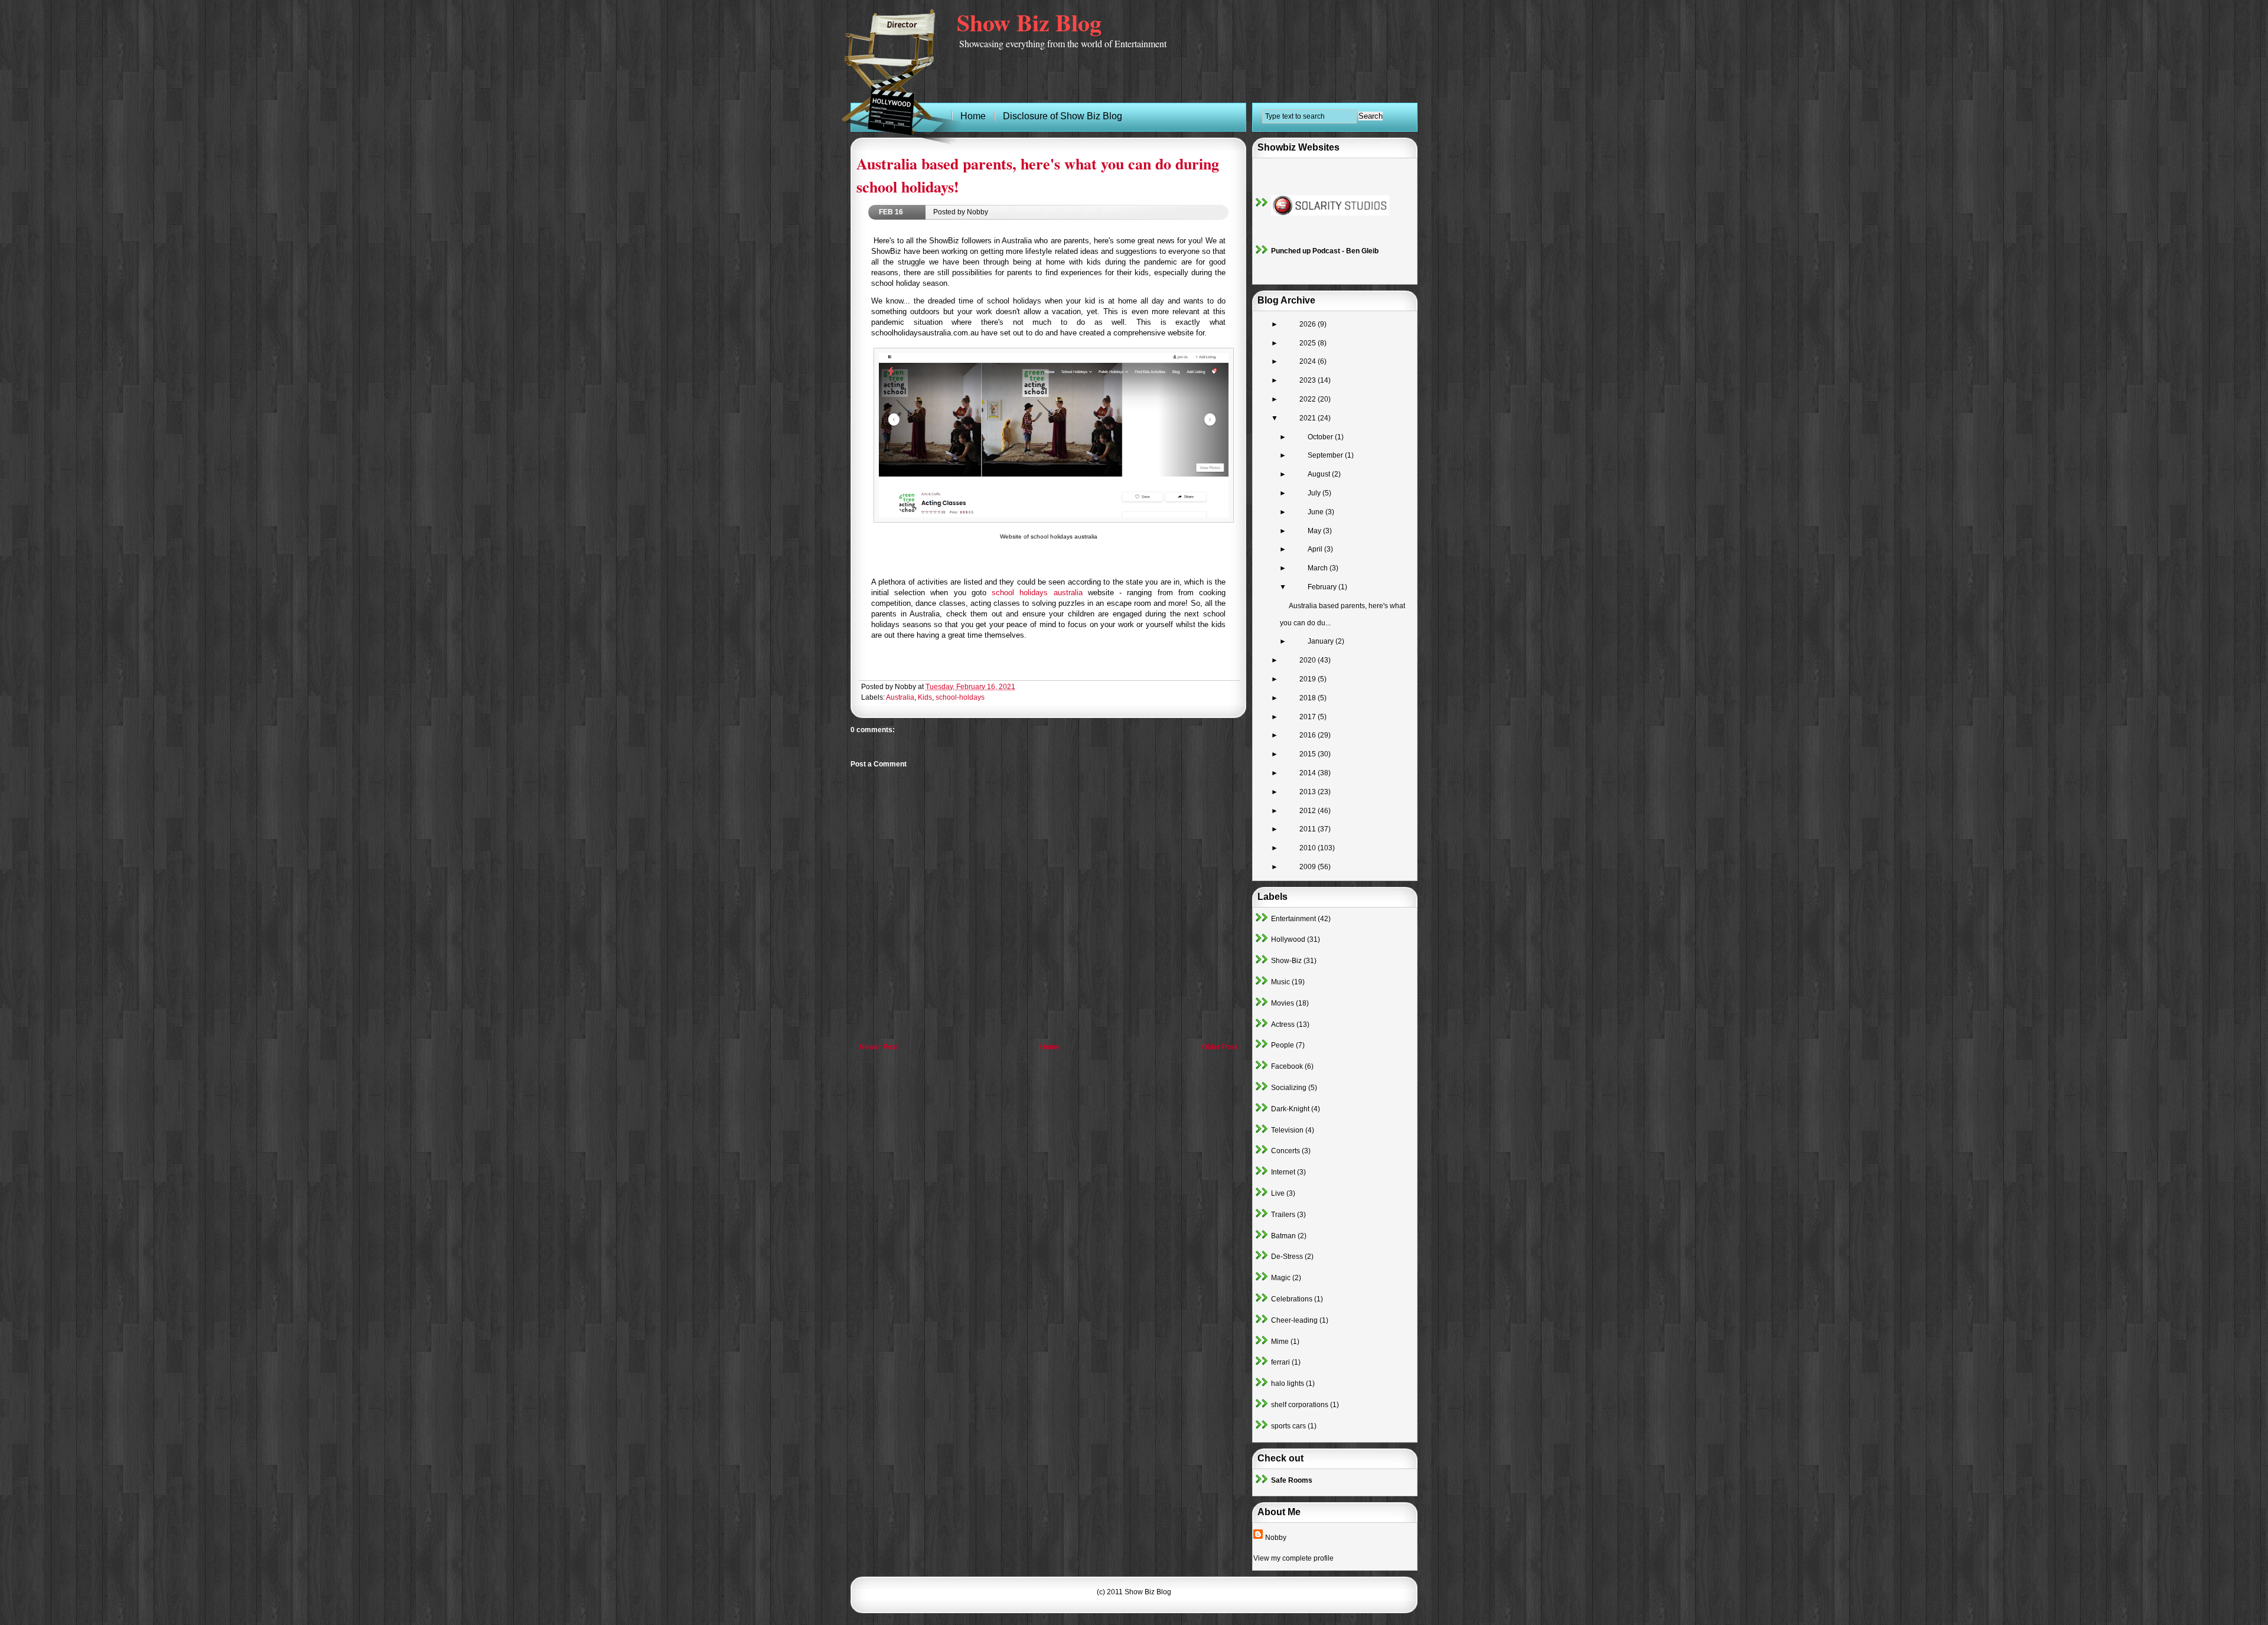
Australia (900, 697)
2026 (1309, 324)
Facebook (1287, 1066)
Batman (1283, 1236)
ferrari (1280, 1362)
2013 (1309, 792)
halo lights (1288, 1383)
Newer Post (879, 1047)
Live (1278, 1193)
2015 (1309, 754)
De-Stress (1287, 1257)
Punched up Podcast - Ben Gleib (1325, 251)
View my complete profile (1293, 1558)
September (1326, 455)
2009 (1309, 867)
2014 (1309, 773)
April (1316, 549)
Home (1050, 1047)
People (1283, 1045)
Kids (925, 697)
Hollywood (1288, 939)
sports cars (1288, 1426)
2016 (1309, 735)
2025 (1309, 343)
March (1319, 568)
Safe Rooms (1292, 1480)
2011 (1309, 829)
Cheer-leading (1294, 1320)
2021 (1309, 418)
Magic (1281, 1278)
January (1322, 641)
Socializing (1289, 1088)
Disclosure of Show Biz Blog (1063, 116)
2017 (1309, 717)
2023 (1309, 380)
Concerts (1285, 1151)
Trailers (1283, 1215)
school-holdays (960, 697)
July (1315, 493)
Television (1287, 1130)
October (1321, 437)
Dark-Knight (1290, 1109)
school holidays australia (1037, 593)
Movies (1283, 1003)
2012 (1309, 811)
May (1315, 531)
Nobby (1276, 1538)
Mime (1280, 1342)
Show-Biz (1286, 961)
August (1320, 474)
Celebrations (1292, 1299)
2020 (1309, 660)
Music (1280, 982)
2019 (1309, 679)
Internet (1283, 1172)
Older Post (1220, 1047)
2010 (1309, 848)
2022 (1309, 399)
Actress (1283, 1024)
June (1317, 512)
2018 (1309, 698)
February (1323, 587)
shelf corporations (1300, 1405)
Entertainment (1293, 919)
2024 (1309, 361)
